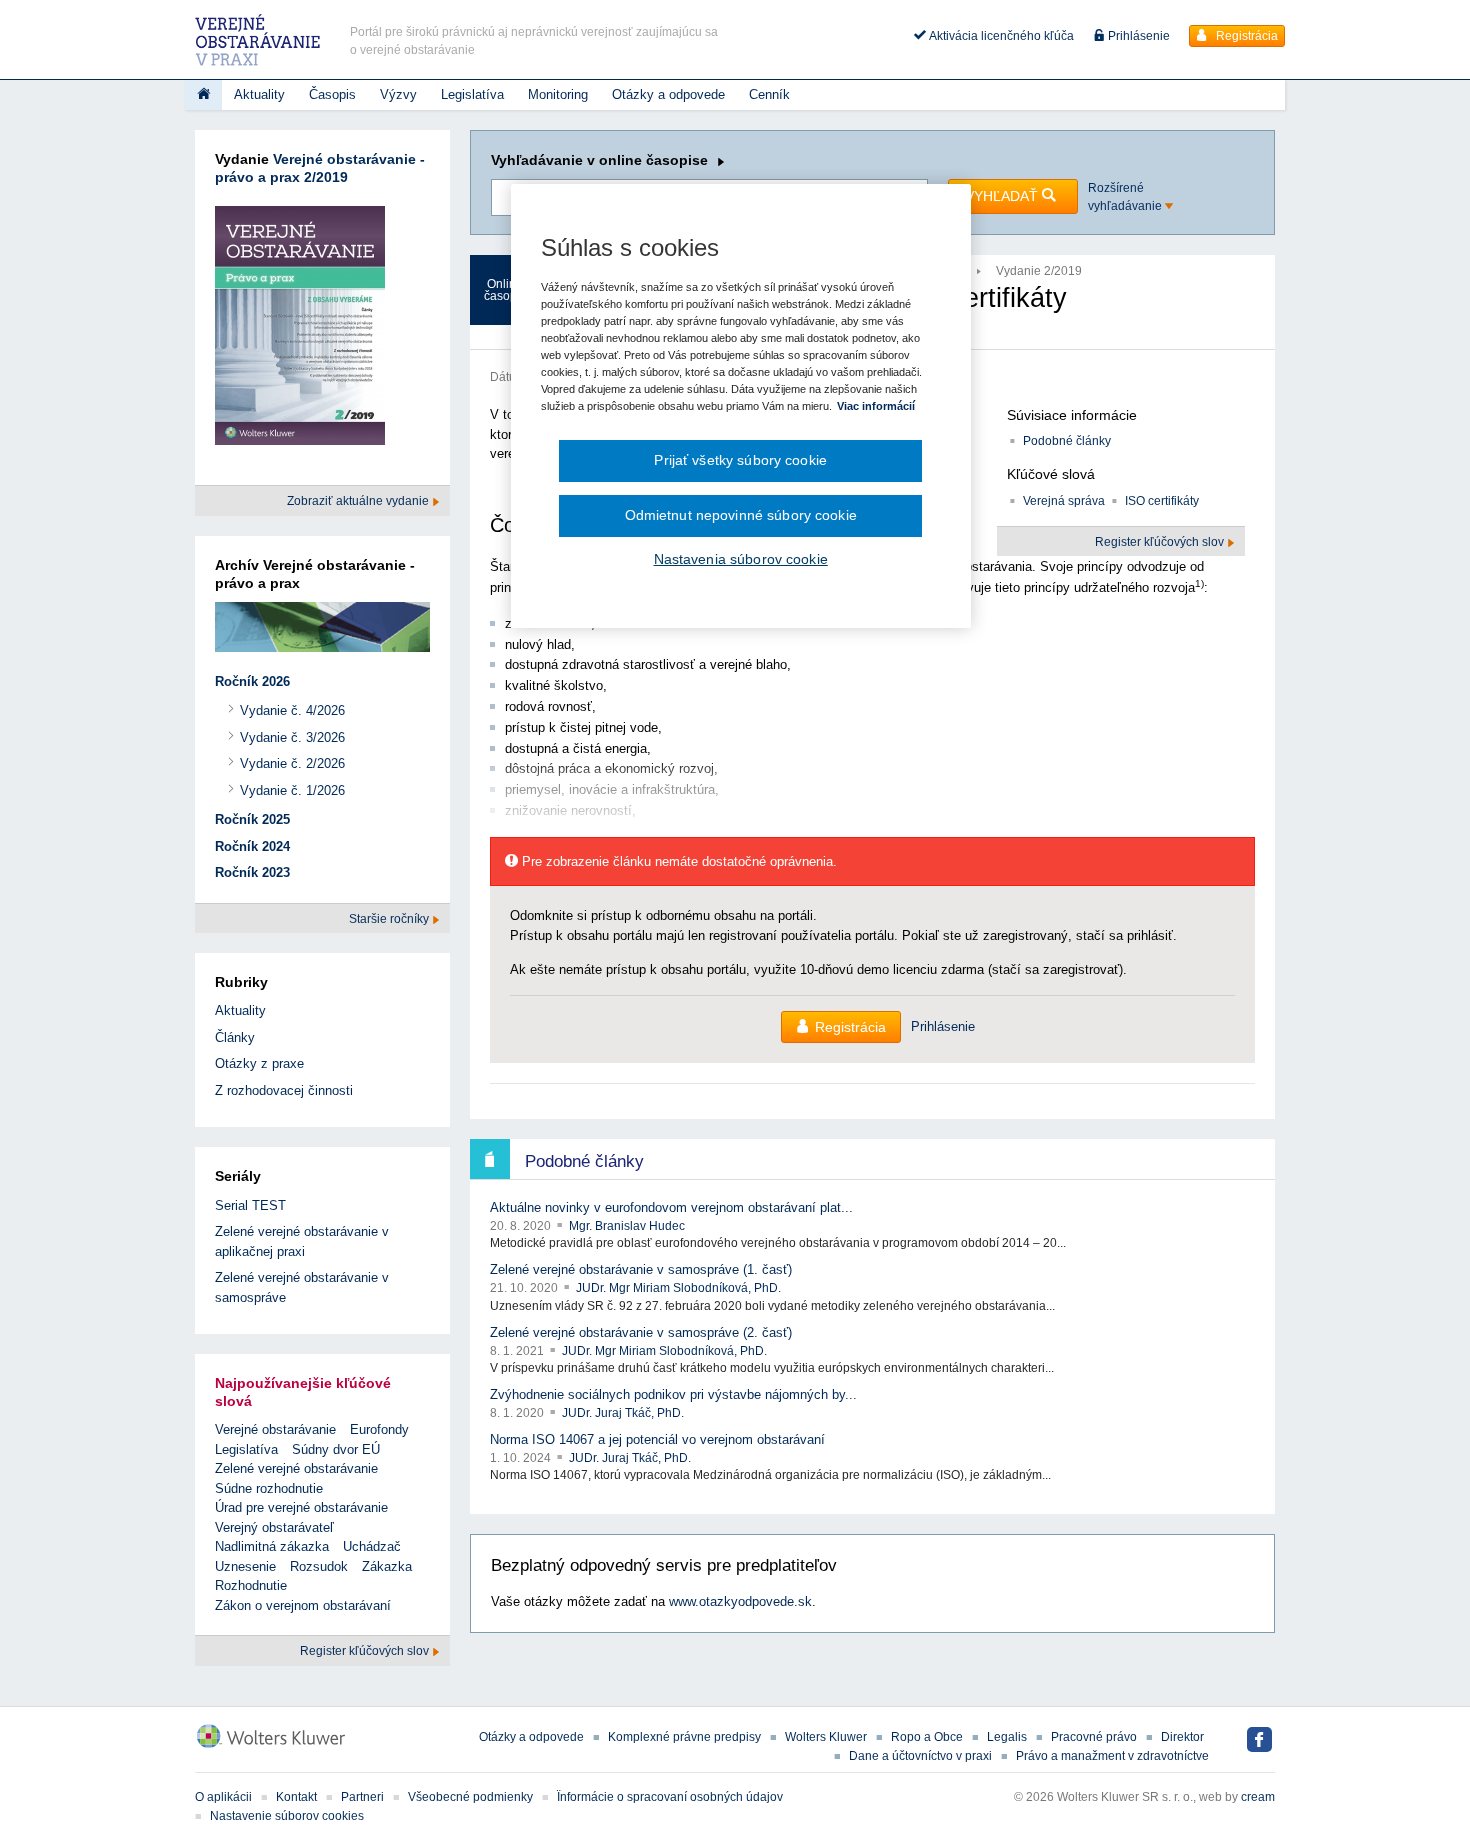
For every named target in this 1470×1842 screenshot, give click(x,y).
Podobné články (1067, 441)
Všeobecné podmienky (470, 1797)
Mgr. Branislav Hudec (627, 1226)
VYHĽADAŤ (1003, 196)
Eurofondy (379, 1429)
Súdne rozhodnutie (269, 1488)
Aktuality (259, 94)
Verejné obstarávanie (275, 1429)
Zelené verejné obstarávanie (296, 1468)
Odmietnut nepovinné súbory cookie (741, 515)
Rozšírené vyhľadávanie (1126, 197)
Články (235, 1037)
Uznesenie (245, 1566)
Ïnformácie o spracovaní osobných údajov (670, 1797)
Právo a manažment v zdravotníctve (1112, 1756)
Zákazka (387, 1566)
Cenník (769, 94)
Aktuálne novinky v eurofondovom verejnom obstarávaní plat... (671, 1207)
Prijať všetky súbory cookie (740, 460)
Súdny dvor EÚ (336, 1449)
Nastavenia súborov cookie (741, 559)
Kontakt (296, 1797)
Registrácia (1245, 36)
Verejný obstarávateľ (274, 1527)
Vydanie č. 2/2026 (292, 763)
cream (1258, 1797)
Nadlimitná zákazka (272, 1546)
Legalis (1007, 1737)
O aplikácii (223, 1797)
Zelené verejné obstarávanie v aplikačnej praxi (302, 1241)
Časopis (332, 94)
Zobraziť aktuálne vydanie (359, 501)
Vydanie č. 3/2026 (292, 737)
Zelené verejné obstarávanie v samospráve (302, 1287)
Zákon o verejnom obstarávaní (303, 1605)
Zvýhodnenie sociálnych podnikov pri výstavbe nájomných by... (673, 1394)
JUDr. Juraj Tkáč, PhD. (623, 1413)
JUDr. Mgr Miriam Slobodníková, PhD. (678, 1288)
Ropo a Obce (927, 1737)
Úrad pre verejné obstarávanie (301, 1507)
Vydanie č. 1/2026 (292, 790)
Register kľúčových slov (366, 1651)
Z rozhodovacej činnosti (284, 1090)
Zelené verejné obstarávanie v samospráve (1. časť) (641, 1269)
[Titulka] (203, 95)
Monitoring (558, 94)
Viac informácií (876, 406)
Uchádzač (372, 1546)
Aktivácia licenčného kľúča (1000, 36)
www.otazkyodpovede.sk (740, 1601)
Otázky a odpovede (668, 94)
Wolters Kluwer (826, 1737)
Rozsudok (319, 1566)
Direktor (1182, 1737)
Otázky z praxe (259, 1063)
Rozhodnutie (251, 1585)
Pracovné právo (1094, 1737)
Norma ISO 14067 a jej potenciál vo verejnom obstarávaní (657, 1439)
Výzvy (398, 94)
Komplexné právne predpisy (684, 1737)
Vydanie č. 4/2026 (292, 710)
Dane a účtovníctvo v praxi (920, 1756)
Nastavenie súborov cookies (287, 1816)
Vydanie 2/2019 (1039, 271)
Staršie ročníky (390, 919)
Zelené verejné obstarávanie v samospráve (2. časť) (641, 1332)
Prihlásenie (1137, 36)
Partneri (362, 1797)
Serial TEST (250, 1205)
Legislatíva (472, 94)
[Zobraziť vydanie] (300, 329)
